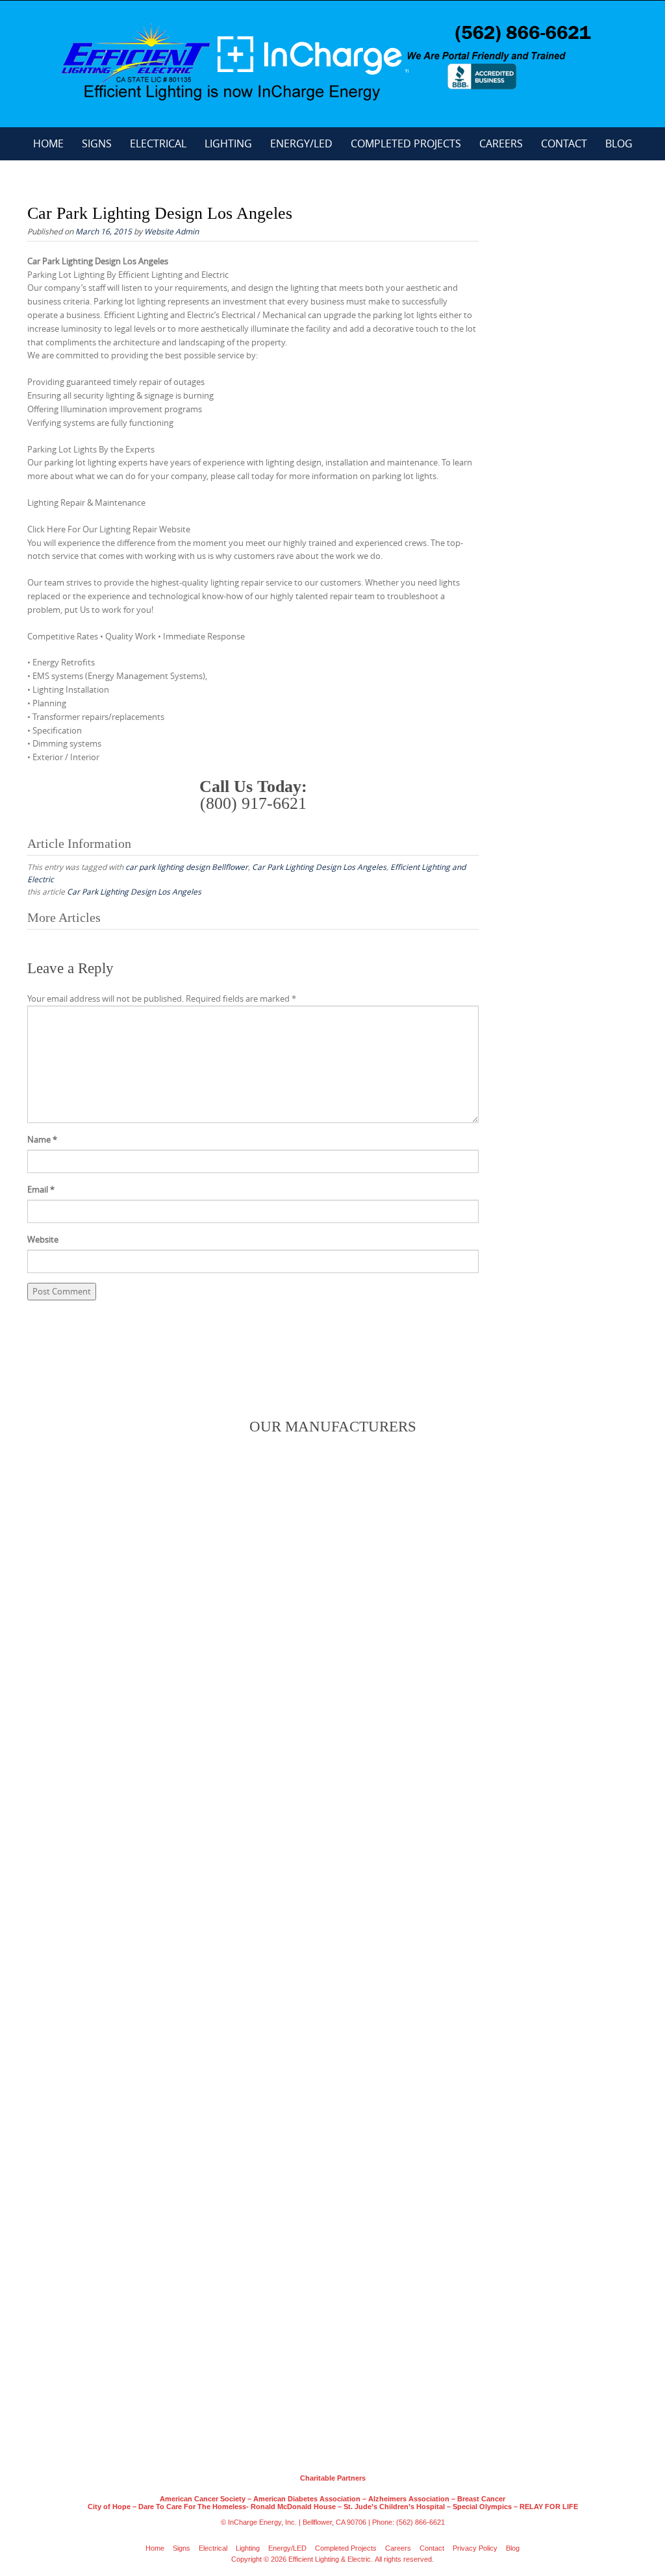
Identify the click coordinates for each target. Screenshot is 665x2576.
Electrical (158, 143)
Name (42, 1139)
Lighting (228, 143)
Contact (564, 143)
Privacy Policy (475, 2548)
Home (48, 143)
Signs (97, 143)
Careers (501, 143)
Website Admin (171, 231)
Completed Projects (406, 143)
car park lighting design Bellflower (187, 867)
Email (41, 1189)
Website (43, 1239)
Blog (619, 143)
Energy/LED (301, 143)
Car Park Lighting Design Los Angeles (319, 867)
